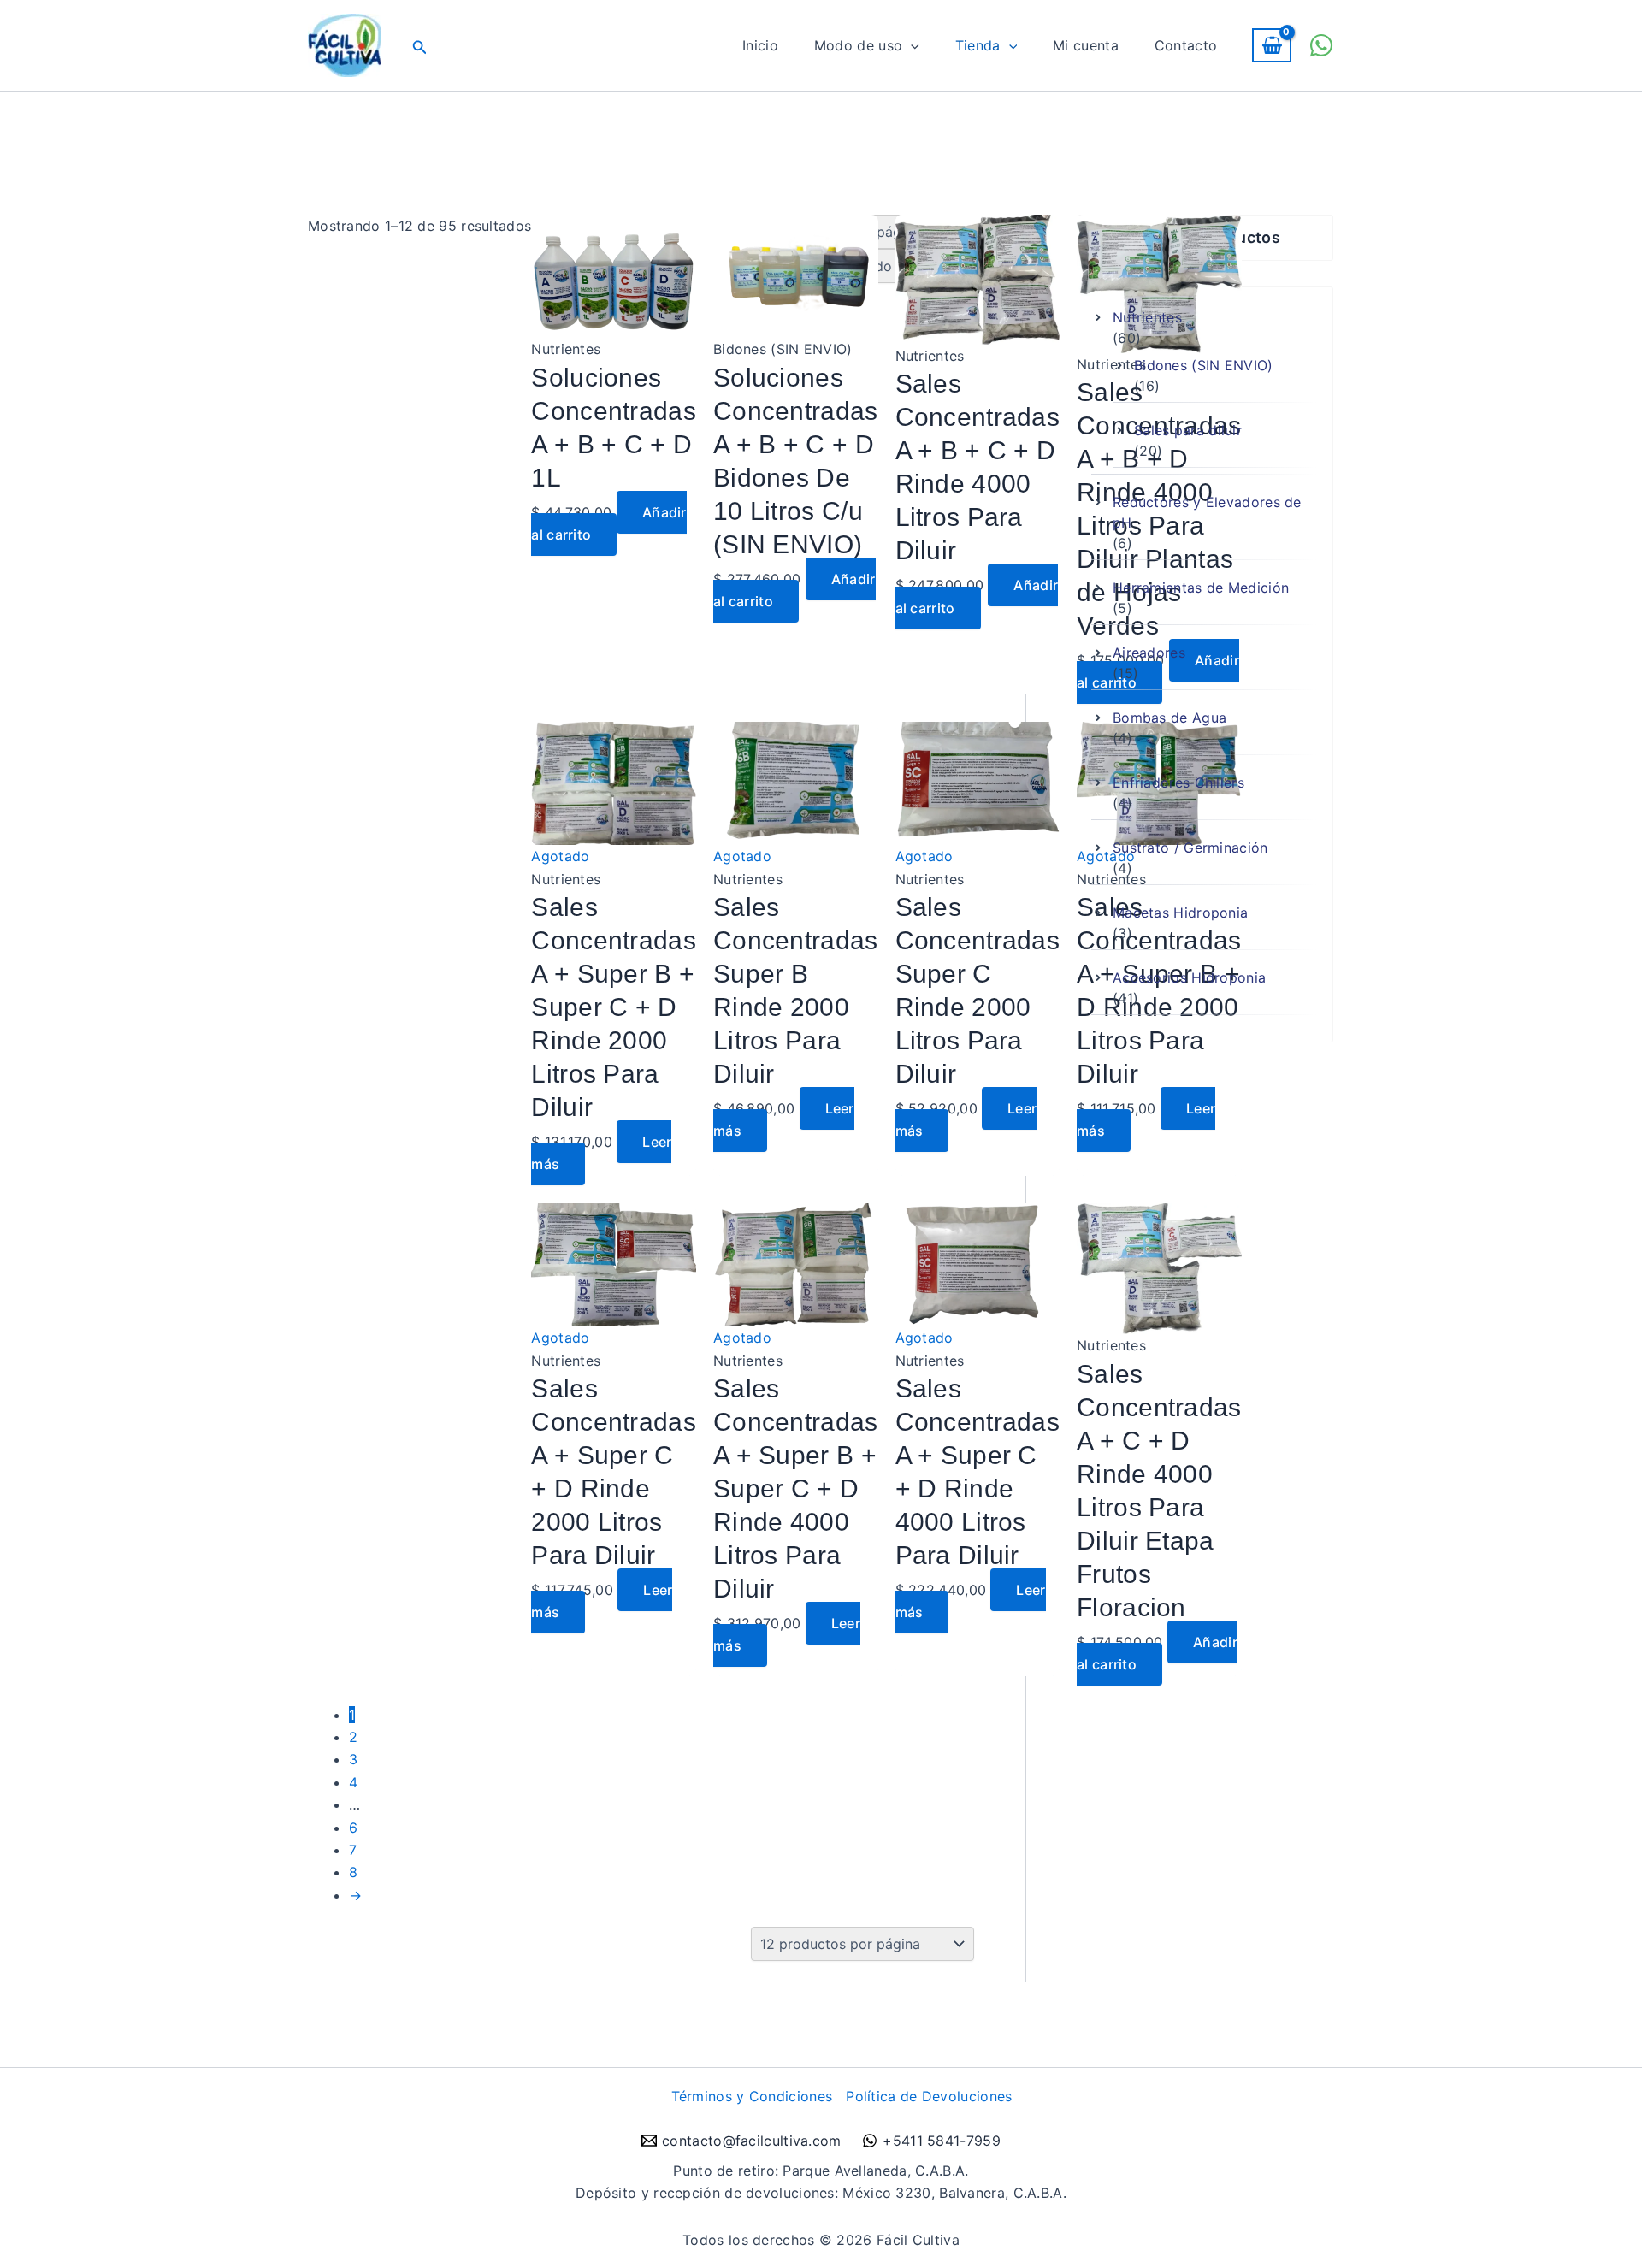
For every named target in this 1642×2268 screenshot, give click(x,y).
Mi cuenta (1086, 45)
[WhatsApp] (1321, 45)
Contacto (1186, 45)
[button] (420, 46)
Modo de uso (858, 45)
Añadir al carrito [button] (608, 523)
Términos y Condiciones (752, 2096)
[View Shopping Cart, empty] (1272, 46)
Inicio (760, 45)
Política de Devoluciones (929, 2096)
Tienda (978, 45)
